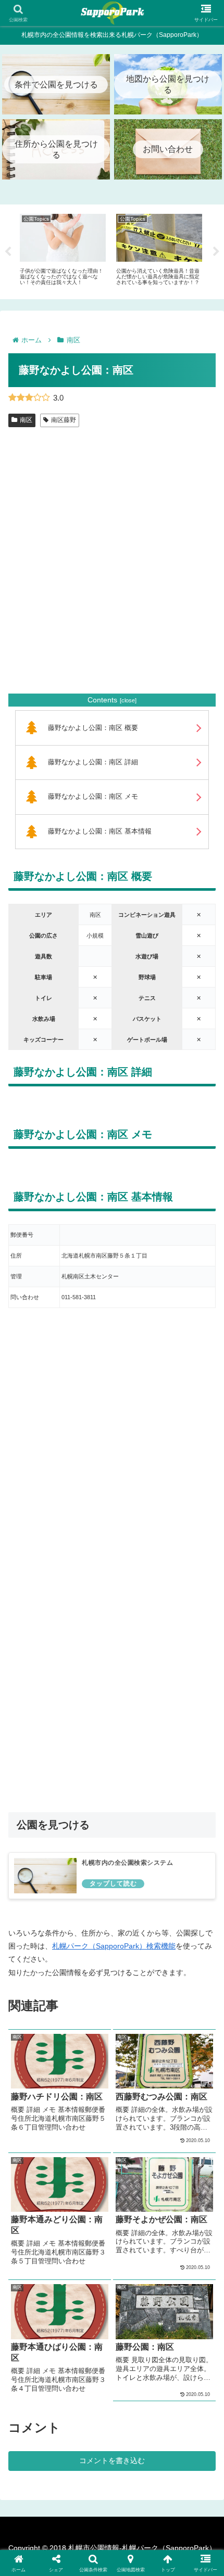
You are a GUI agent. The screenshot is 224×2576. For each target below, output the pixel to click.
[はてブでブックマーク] (137, 2534)
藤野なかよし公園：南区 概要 (93, 728)
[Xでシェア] (37, 2505)
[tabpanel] (63, 250)
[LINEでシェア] (187, 2534)
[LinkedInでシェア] (112, 2562)
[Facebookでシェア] (37, 2534)
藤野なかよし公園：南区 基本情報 (100, 831)
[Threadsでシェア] (87, 2534)
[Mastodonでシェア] (87, 2505)
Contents (102, 700)
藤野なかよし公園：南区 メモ (93, 797)
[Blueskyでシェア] (137, 2505)
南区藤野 (64, 420)
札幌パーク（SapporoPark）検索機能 (114, 1946)
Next (216, 252)
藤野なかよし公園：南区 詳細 (93, 762)
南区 (26, 420)
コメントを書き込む (112, 2460)
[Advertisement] (112, 571)
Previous (8, 252)
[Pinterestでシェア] (62, 2562)
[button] (162, 2562)
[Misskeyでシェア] (187, 2505)
